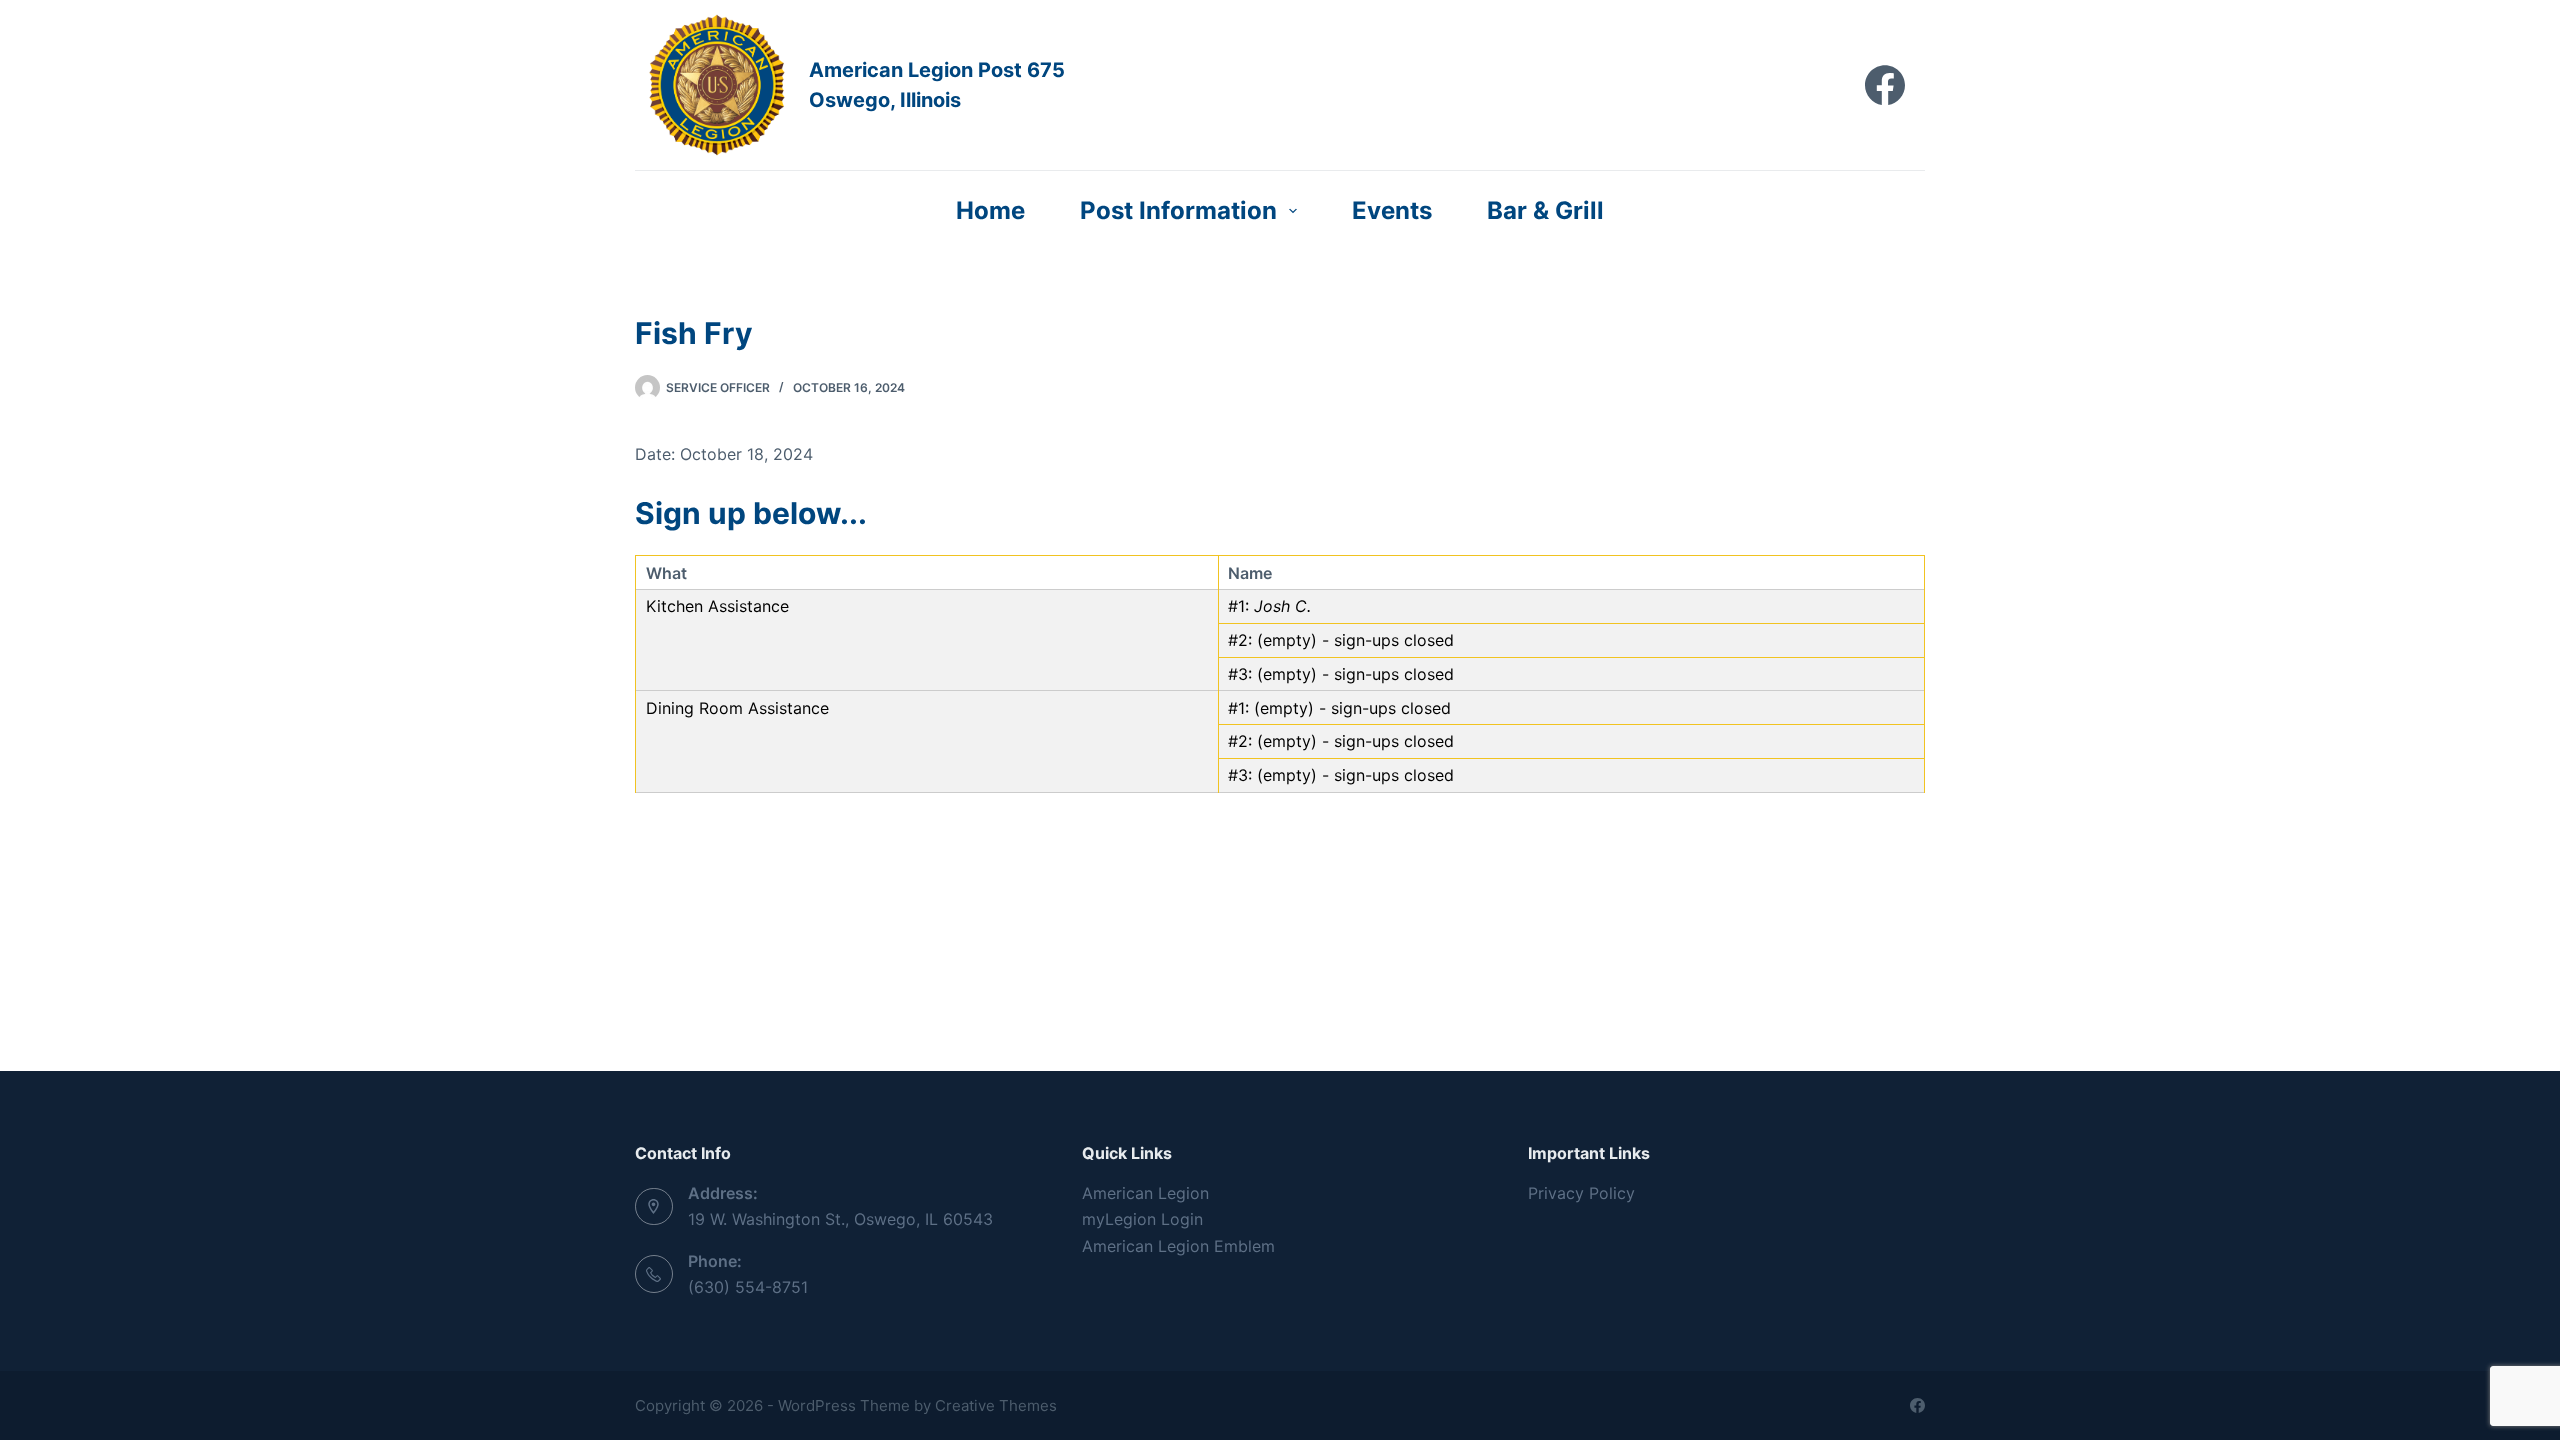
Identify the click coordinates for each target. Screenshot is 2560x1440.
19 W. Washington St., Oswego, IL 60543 (840, 1219)
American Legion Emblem (1178, 1246)
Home (990, 210)
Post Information (1178, 210)
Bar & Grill (1545, 210)
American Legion (1145, 1193)
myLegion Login (1142, 1219)
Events (1392, 210)
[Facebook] (1885, 85)
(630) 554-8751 (748, 1287)
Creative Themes (996, 1405)
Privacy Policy (1581, 1193)
